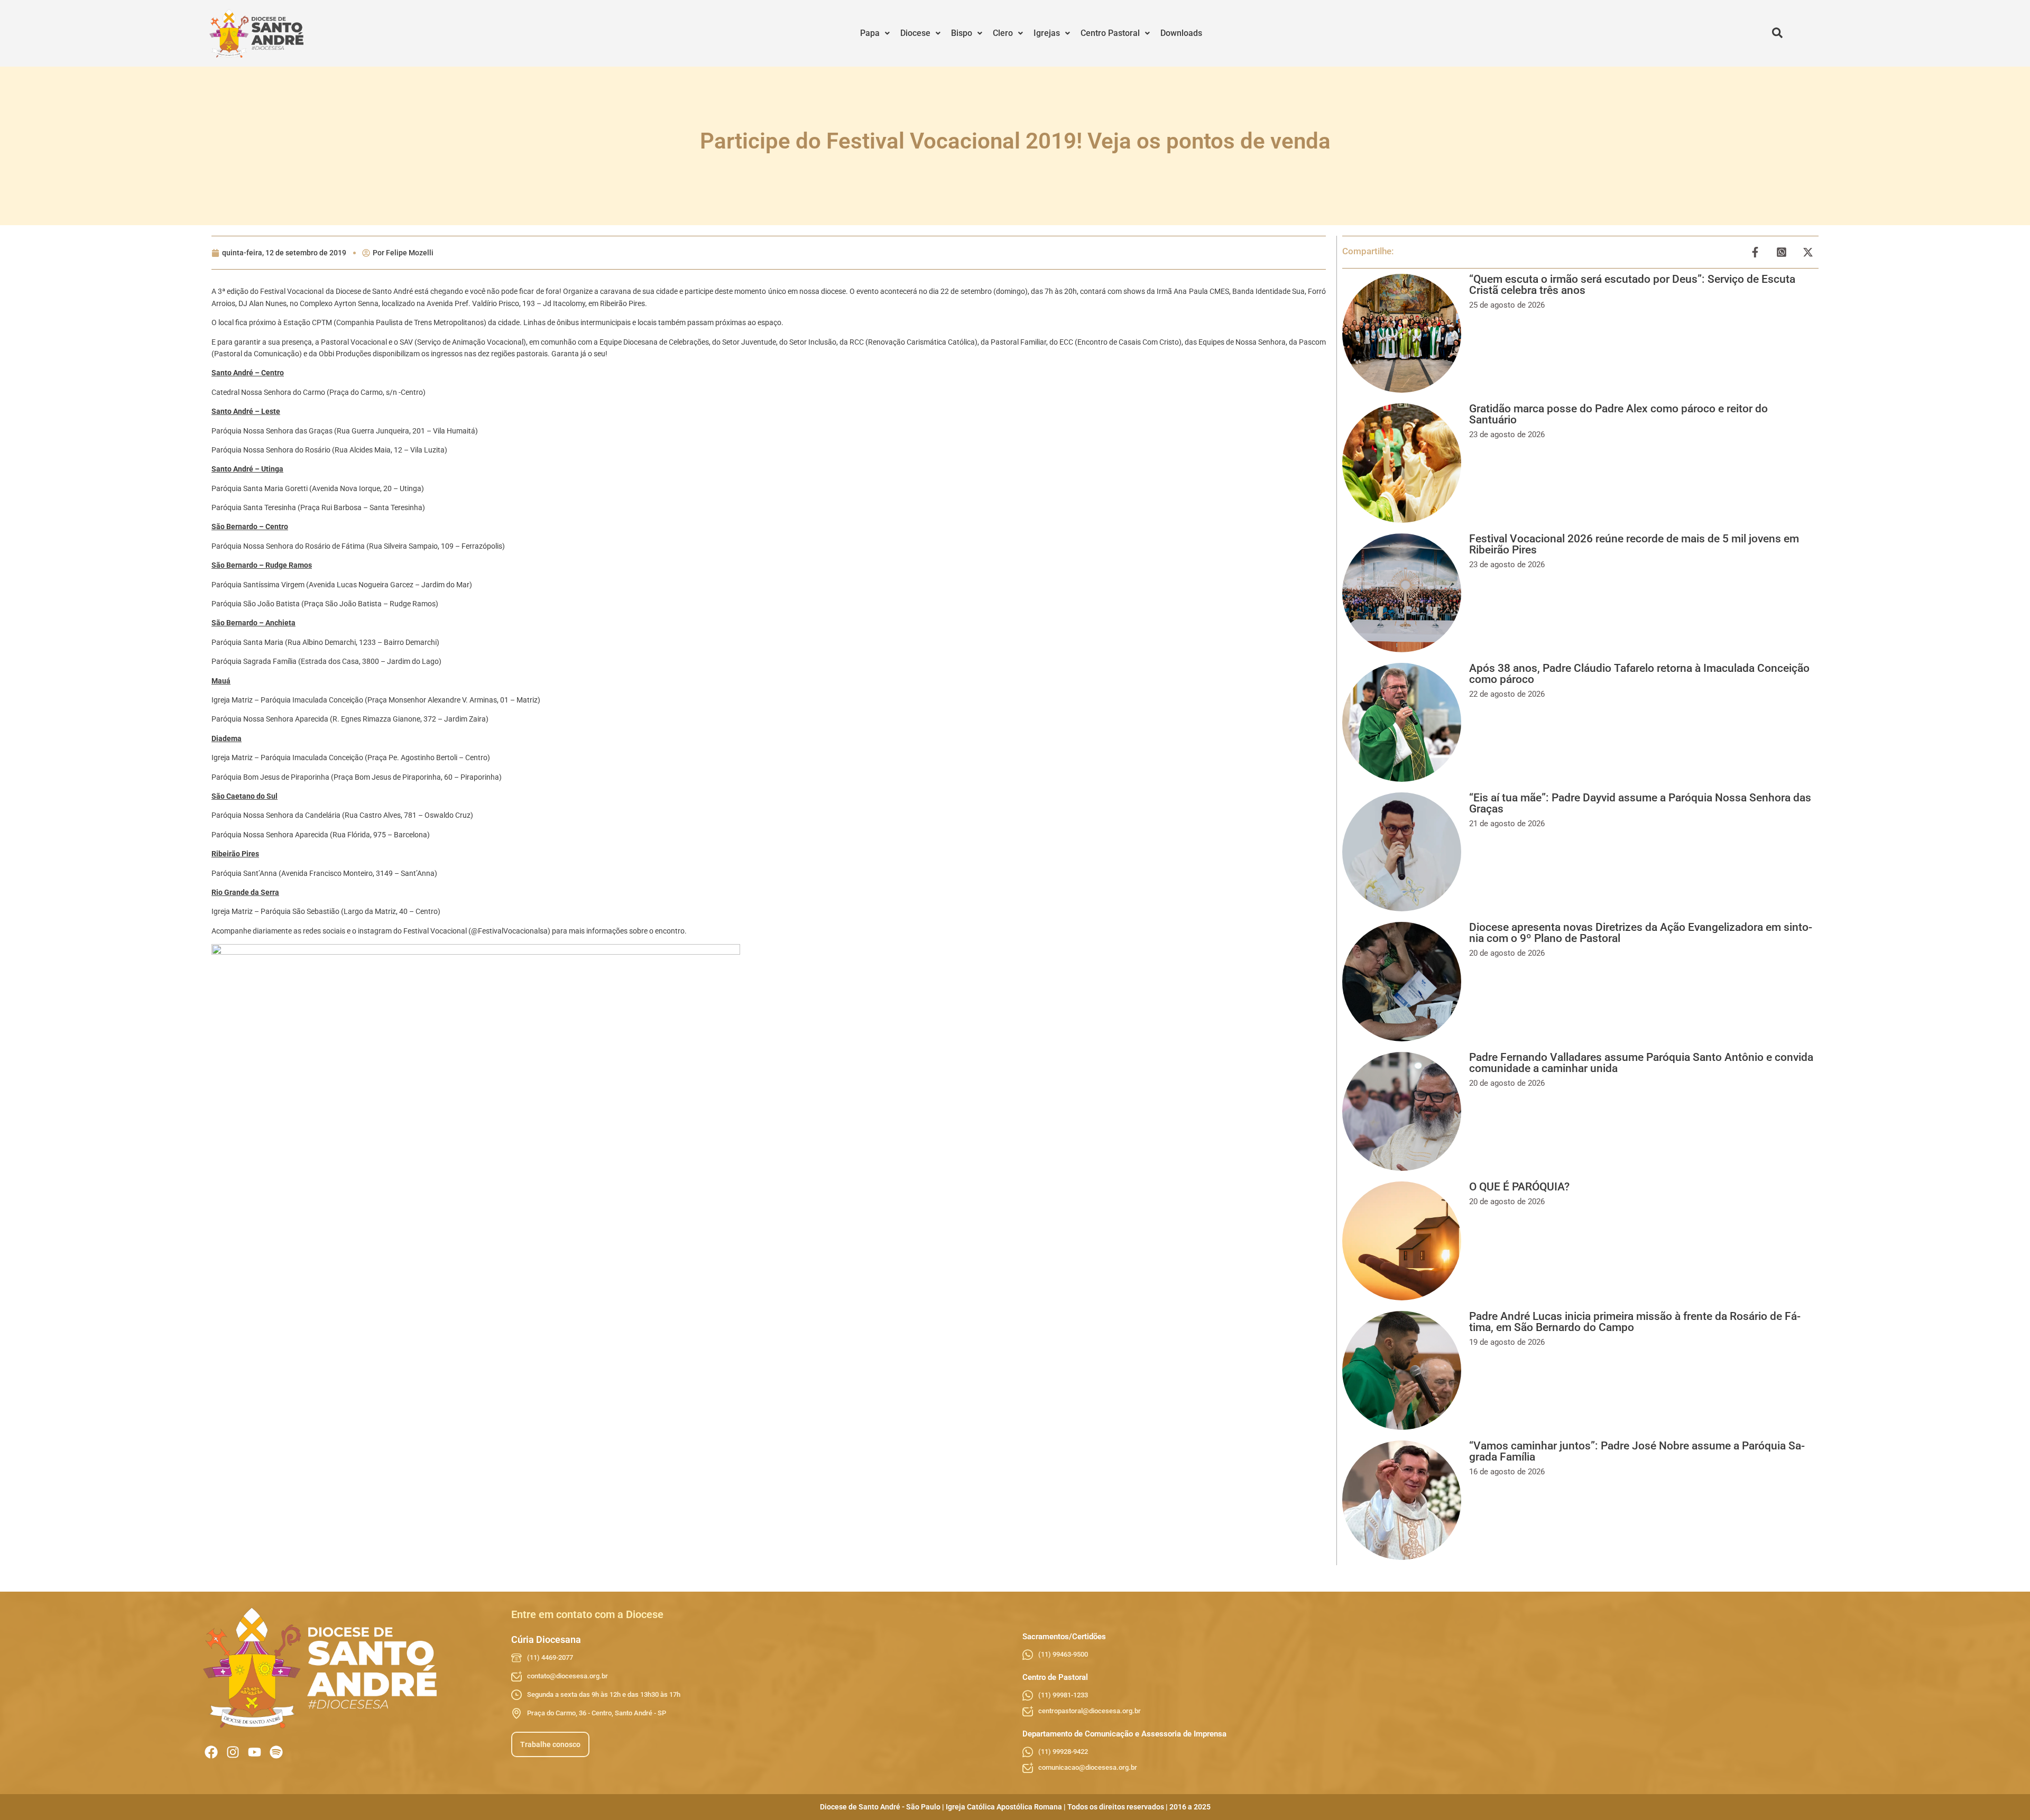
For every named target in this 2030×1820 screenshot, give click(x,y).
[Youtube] (255, 1752)
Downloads (1181, 33)
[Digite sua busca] (1777, 33)
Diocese (915, 33)
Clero (1003, 33)
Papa (870, 33)
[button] (875, 33)
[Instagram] (233, 1752)
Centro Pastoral (1110, 33)
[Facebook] (211, 1752)
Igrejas (1047, 33)
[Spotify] (276, 1752)
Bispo (962, 33)
